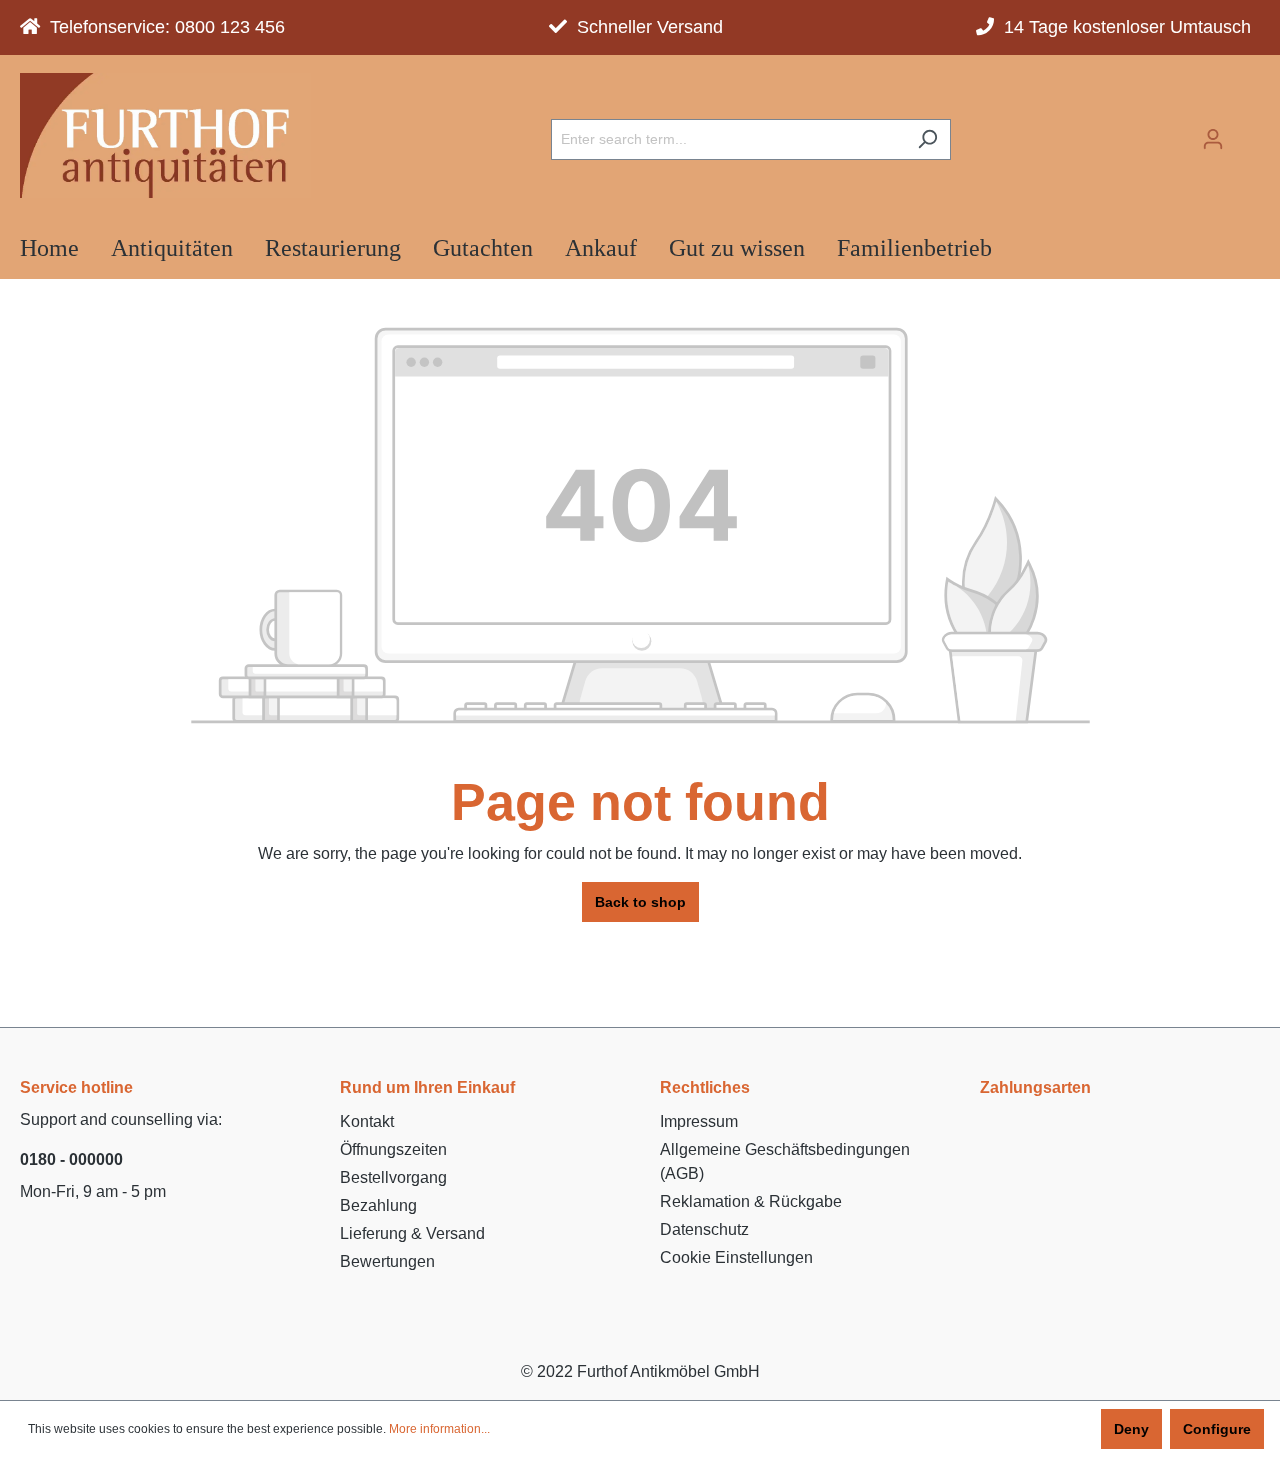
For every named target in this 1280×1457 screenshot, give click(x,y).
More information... (439, 1429)
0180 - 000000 (71, 1159)
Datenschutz (704, 1229)
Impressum (699, 1121)
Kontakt (367, 1121)
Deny (1131, 1429)
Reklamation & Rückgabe (751, 1201)
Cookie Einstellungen (736, 1257)
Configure (1217, 1429)
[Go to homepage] (165, 135)
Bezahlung (378, 1205)
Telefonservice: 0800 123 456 (162, 27)
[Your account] (1213, 139)
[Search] (927, 139)
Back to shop (640, 902)
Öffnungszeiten (393, 1149)
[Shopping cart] (1248, 133)
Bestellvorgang (393, 1177)
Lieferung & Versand (412, 1233)
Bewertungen (387, 1261)
